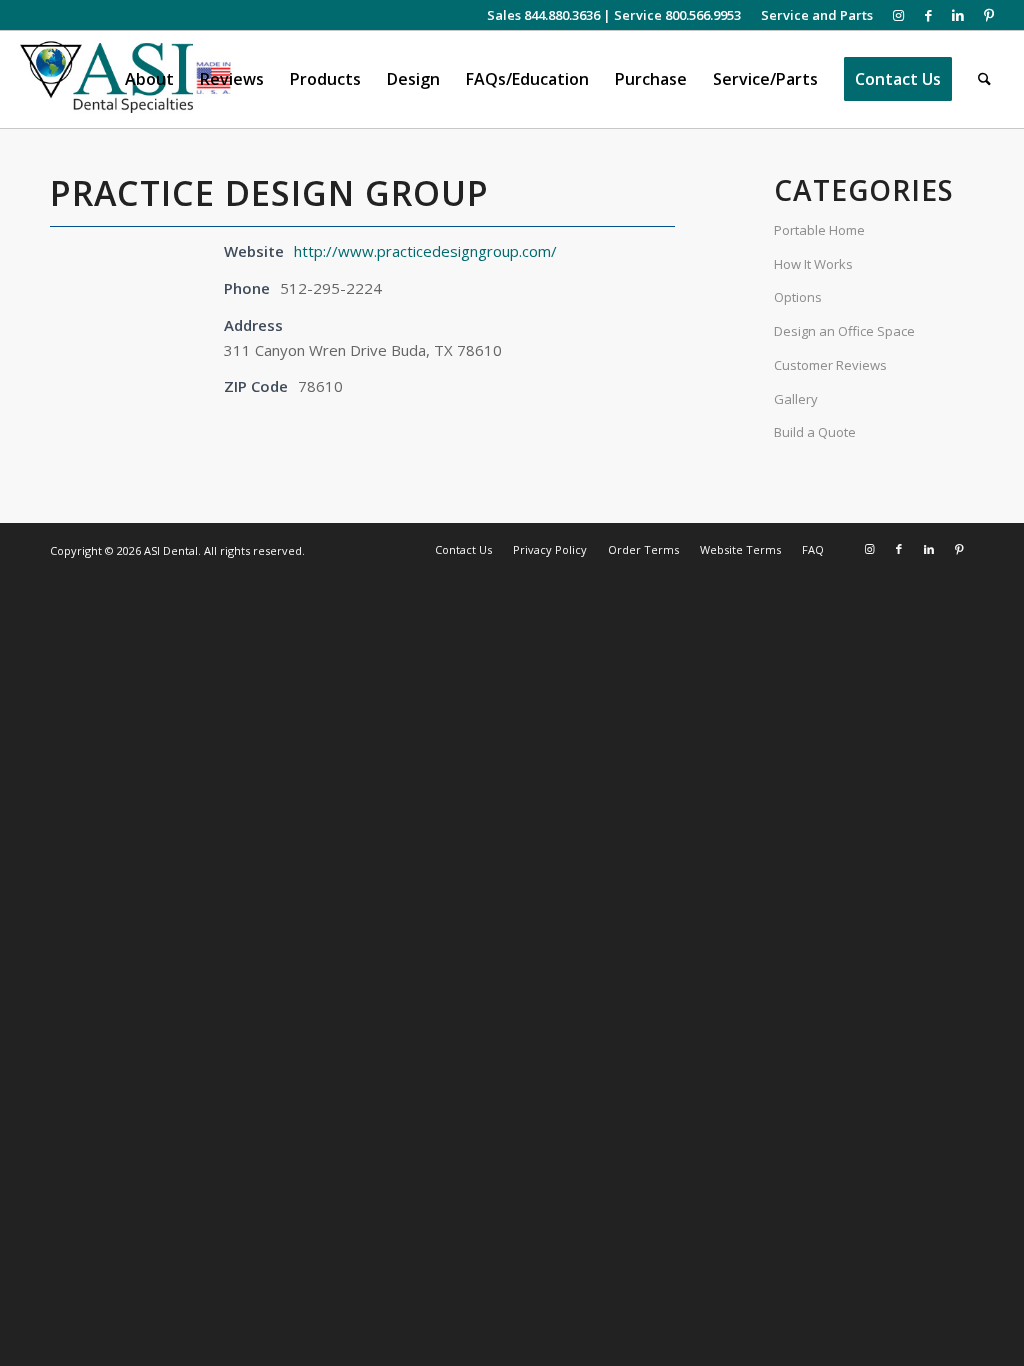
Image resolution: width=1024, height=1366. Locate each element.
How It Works (813, 264)
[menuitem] (812, 15)
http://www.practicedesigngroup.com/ (425, 251)
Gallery (796, 399)
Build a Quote (815, 432)
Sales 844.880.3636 (543, 15)
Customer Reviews (830, 365)
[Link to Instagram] (898, 15)
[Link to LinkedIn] (958, 15)
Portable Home (819, 230)
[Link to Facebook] (928, 15)
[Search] (984, 79)
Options (798, 297)
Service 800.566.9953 (677, 15)
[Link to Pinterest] (989, 15)
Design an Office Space (844, 331)
